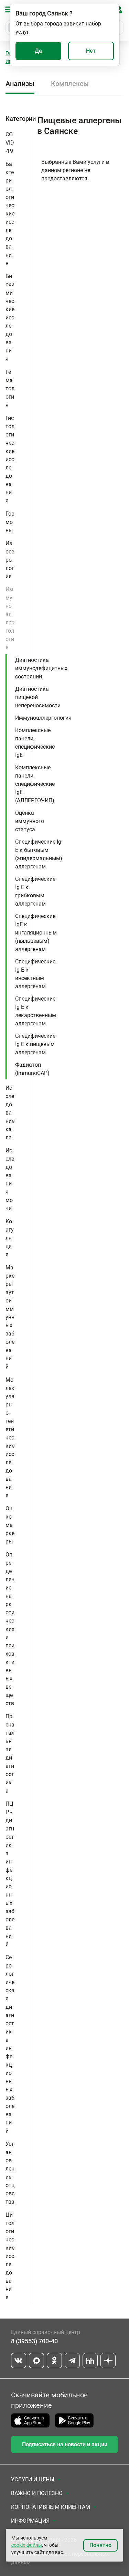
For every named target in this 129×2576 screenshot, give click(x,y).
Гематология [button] (10, 388)
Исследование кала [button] (10, 1113)
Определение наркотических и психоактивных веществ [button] (10, 1629)
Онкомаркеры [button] (10, 1525)
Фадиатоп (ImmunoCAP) (32, 1069)
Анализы (20, 84)
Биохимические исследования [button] (10, 318)
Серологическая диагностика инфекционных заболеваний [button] (10, 2044)
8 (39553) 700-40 (34, 2341)
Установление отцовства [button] (10, 2173)
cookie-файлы (27, 2545)
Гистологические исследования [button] (10, 459)
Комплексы (70, 84)
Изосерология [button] (10, 560)
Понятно (100, 2545)
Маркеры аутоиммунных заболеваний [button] (10, 1317)
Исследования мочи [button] (10, 1179)
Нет (91, 51)
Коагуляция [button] (10, 1238)
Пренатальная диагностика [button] (10, 1754)
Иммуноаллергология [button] (10, 618)
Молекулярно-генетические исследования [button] (10, 1438)
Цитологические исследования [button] (10, 2256)
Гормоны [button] (10, 522)
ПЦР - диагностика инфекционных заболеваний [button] (10, 1874)
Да (38, 51)
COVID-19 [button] (10, 143)
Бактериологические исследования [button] (10, 214)
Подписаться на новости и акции (65, 2444)
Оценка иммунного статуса (30, 821)
